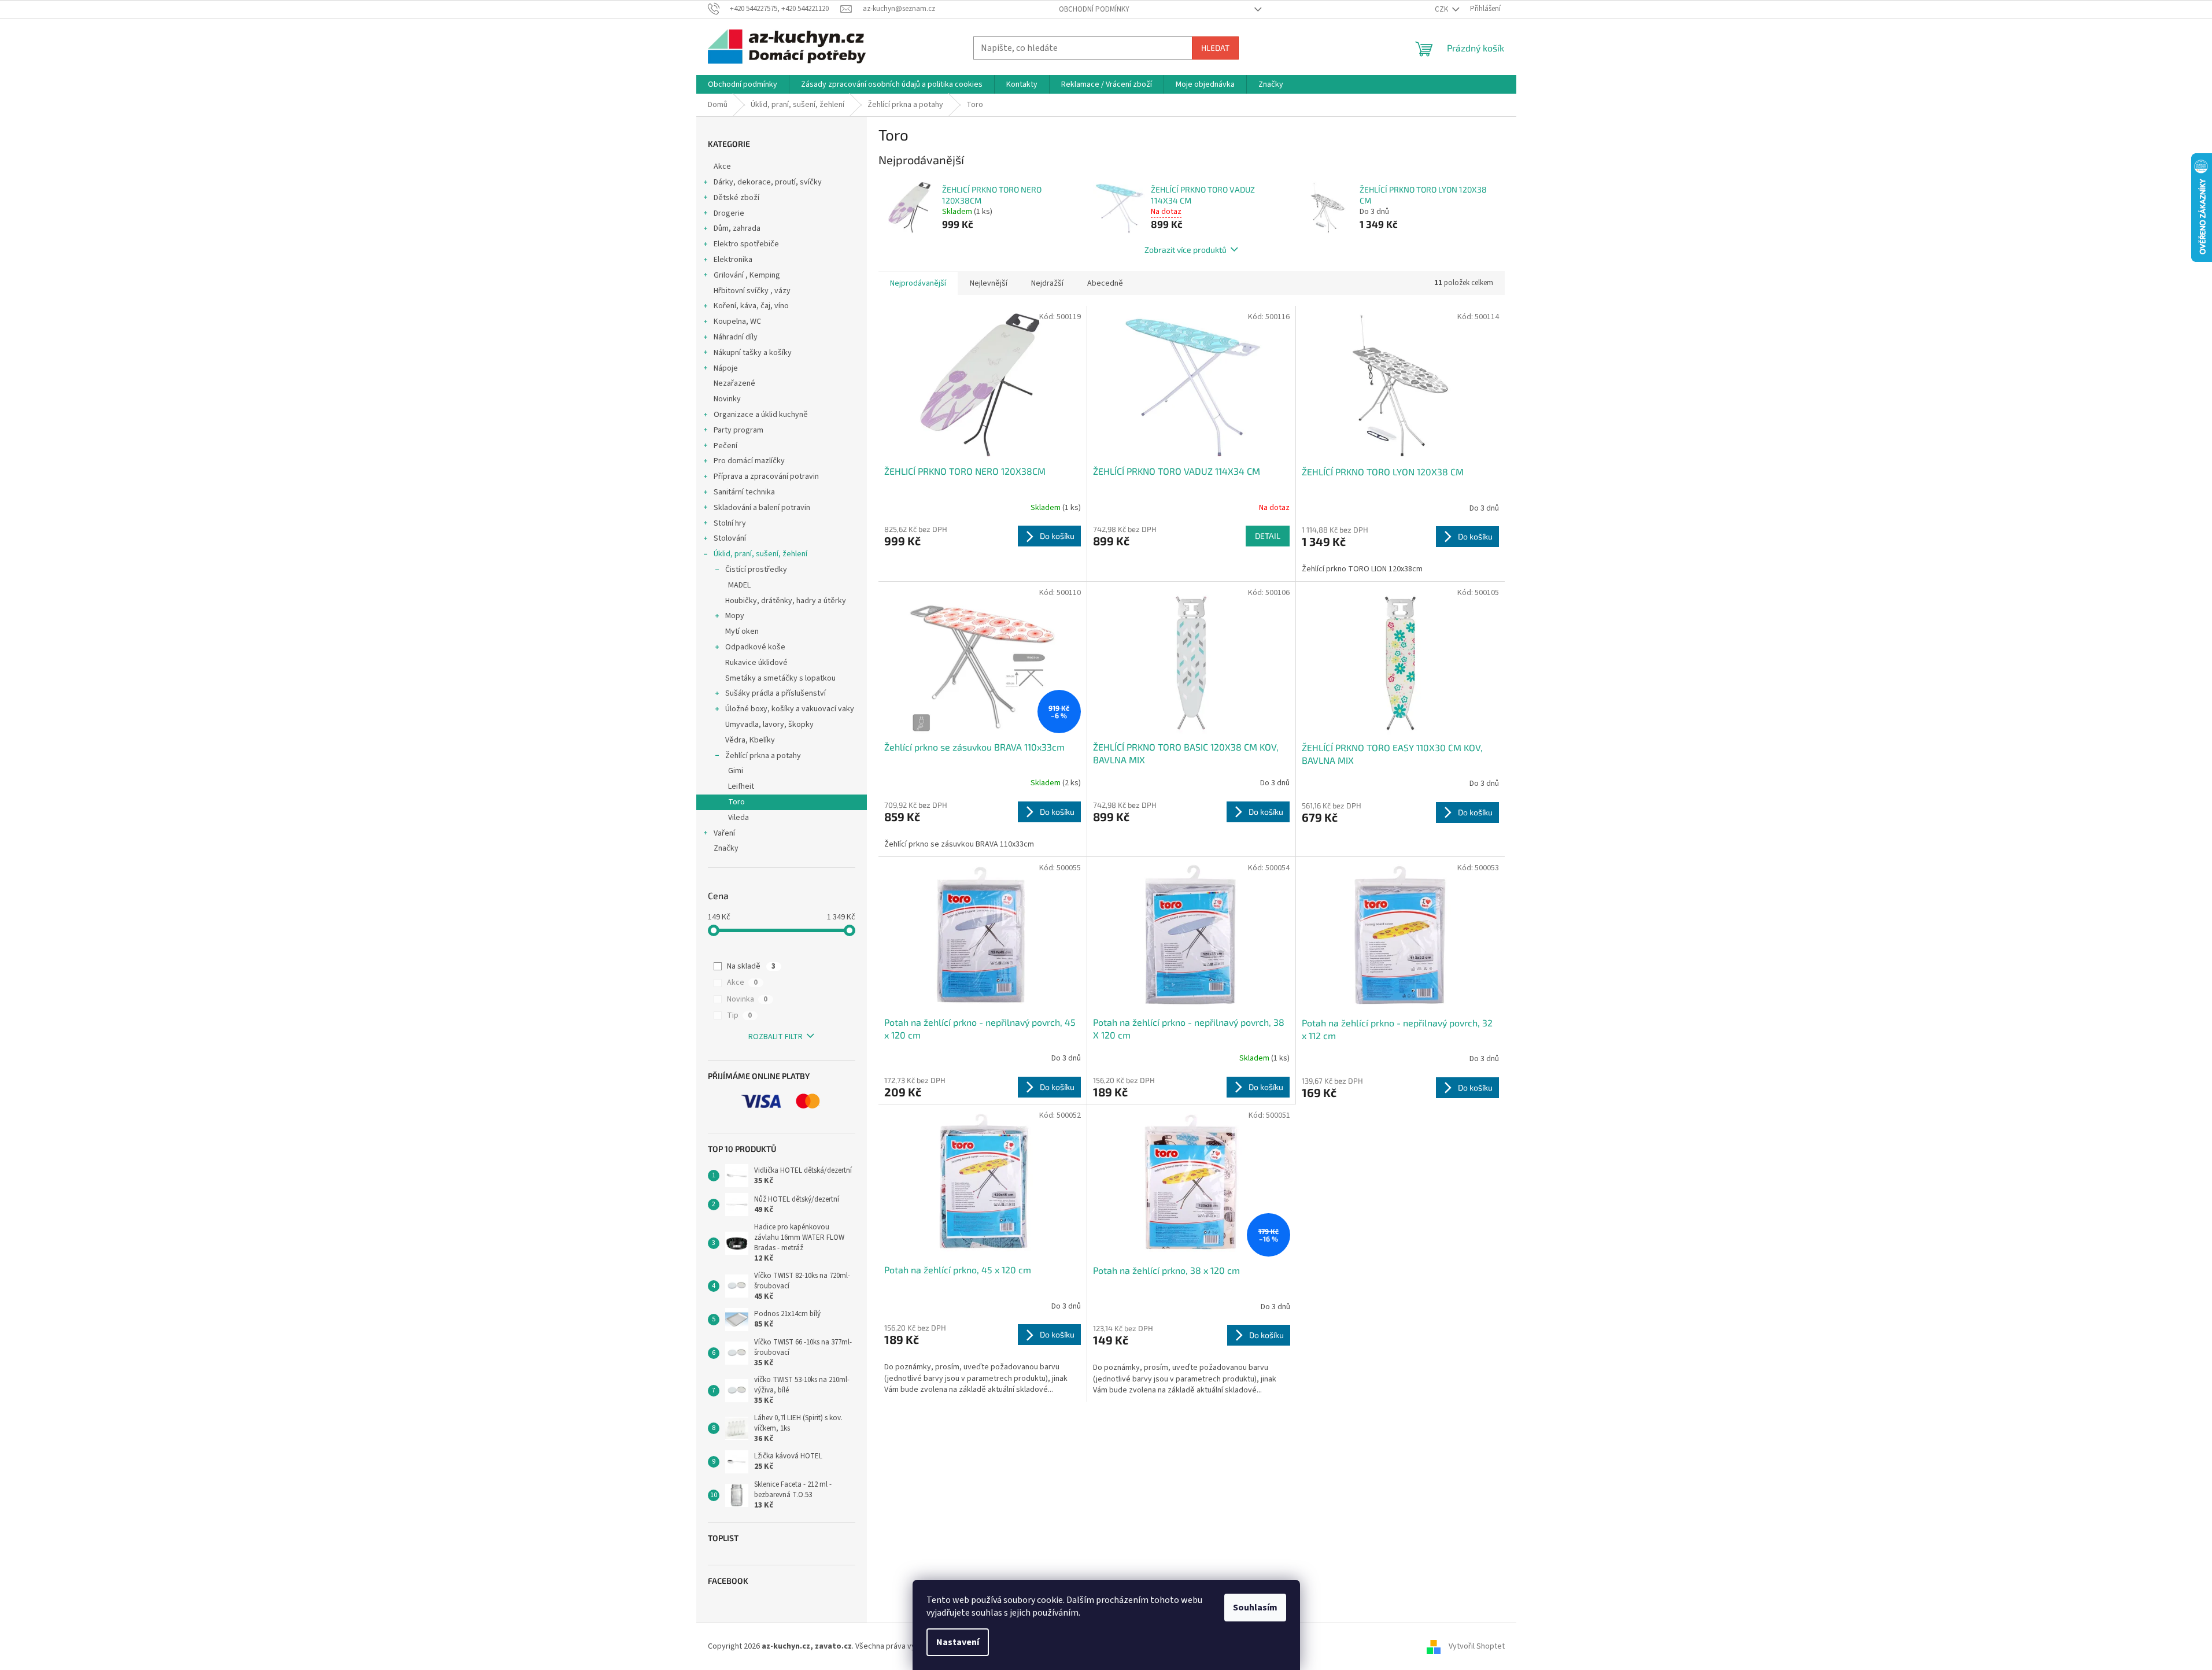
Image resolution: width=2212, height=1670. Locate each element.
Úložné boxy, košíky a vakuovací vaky (790, 709)
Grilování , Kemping (747, 275)
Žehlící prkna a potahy (763, 756)
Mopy (735, 616)
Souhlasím (1255, 1608)
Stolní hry (730, 523)
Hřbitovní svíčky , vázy (752, 291)
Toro (736, 802)
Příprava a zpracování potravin (766, 476)
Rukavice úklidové (756, 663)
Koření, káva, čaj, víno (751, 306)
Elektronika (733, 260)
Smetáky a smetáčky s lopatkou (780, 678)
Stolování (730, 538)
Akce (722, 167)
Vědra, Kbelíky (750, 740)
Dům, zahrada (737, 228)
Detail (1268, 536)
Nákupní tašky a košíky (753, 353)
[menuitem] (743, 84)
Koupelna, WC (737, 322)
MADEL (739, 585)
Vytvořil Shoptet (1477, 1646)
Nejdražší (1047, 283)
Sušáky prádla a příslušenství (776, 693)
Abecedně (1105, 283)
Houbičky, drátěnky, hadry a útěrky (786, 601)
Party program (738, 430)
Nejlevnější (989, 283)
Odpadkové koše (755, 647)
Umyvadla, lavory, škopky (769, 725)
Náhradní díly (736, 337)
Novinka (747, 999)
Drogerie (729, 213)
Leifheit (741, 786)
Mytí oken (742, 631)
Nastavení (958, 1642)
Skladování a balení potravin (762, 508)
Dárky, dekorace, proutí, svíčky (768, 182)
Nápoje (726, 368)
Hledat (1215, 48)
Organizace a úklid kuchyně (761, 415)
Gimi (736, 771)
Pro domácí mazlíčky (749, 461)
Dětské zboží (736, 198)
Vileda (738, 818)
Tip (739, 1015)
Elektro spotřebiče (746, 244)
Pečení (725, 446)
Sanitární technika (744, 492)
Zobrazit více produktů (1186, 250)
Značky (726, 848)
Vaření (724, 833)
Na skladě (751, 966)
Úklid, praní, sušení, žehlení (760, 554)
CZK (1442, 9)
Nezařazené (734, 383)
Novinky (727, 399)
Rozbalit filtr (776, 1037)
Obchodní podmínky (1094, 9)
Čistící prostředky (756, 570)
